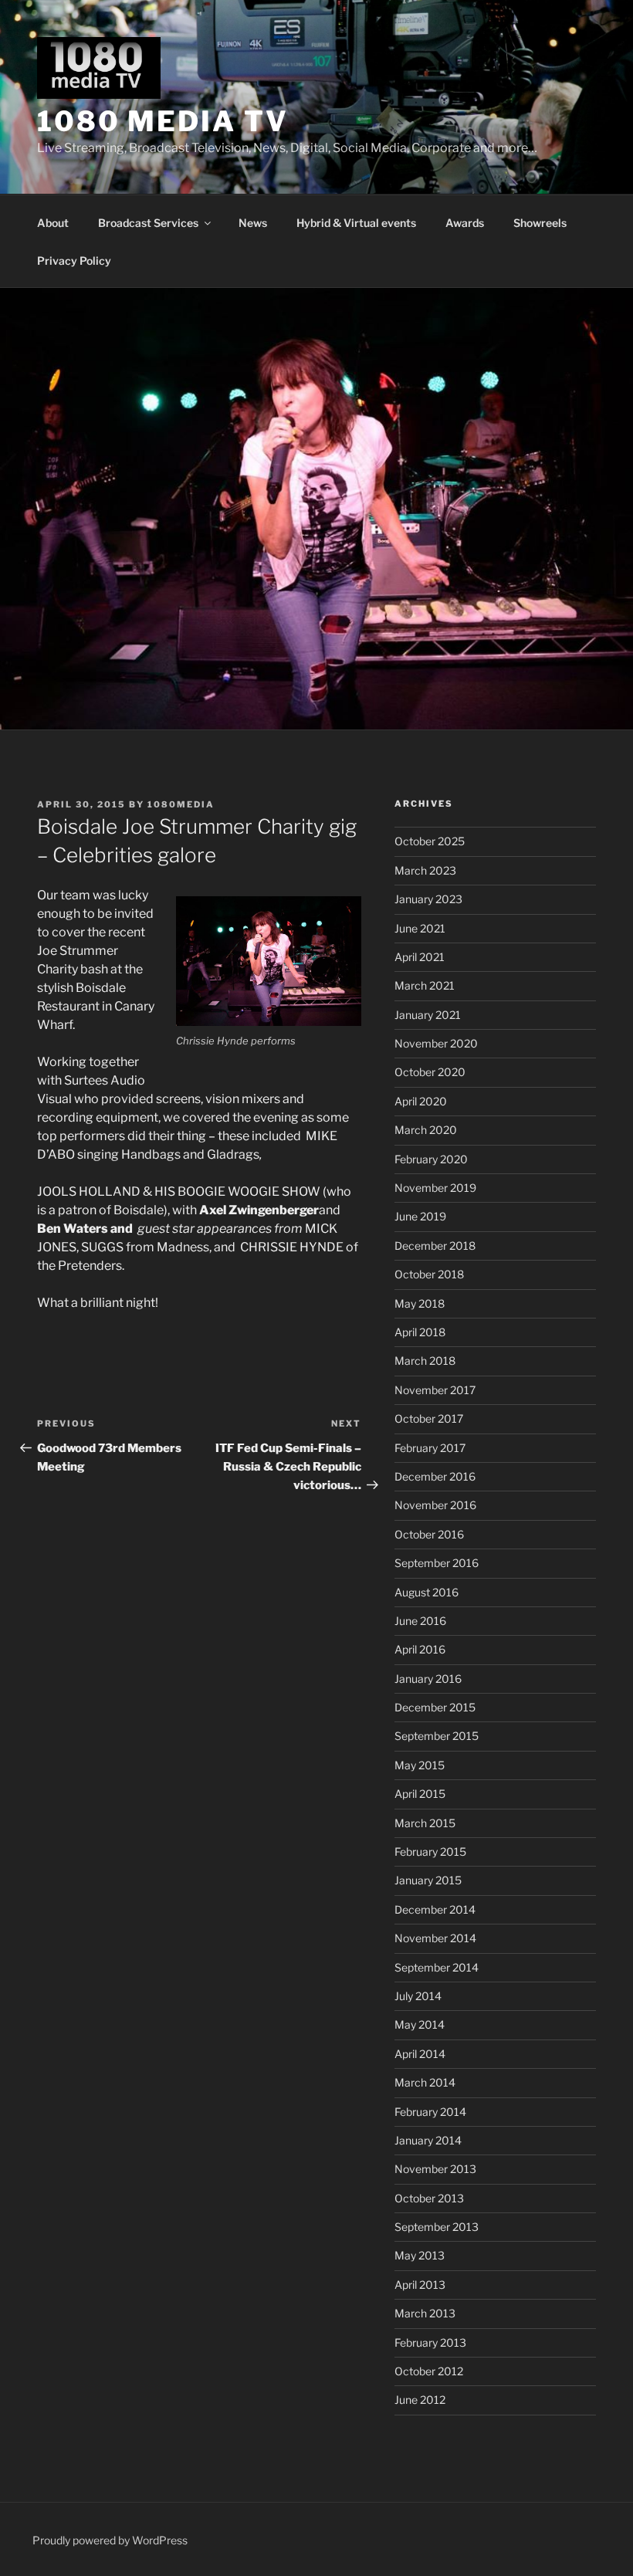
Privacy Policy (74, 261)
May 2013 (420, 2255)
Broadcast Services (148, 223)
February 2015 (430, 1852)
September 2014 (437, 1967)
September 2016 (437, 1563)
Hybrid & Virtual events (356, 223)
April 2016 (420, 1649)
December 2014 (435, 1909)
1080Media (181, 804)
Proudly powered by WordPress (110, 2540)
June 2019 (420, 1216)
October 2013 (429, 2198)
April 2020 (421, 1101)
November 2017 (435, 1390)
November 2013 (435, 2169)
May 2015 (420, 1765)
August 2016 (427, 1592)
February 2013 (430, 2342)
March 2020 (426, 1130)
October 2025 (430, 841)
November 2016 (435, 1505)
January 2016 (428, 1679)
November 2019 (435, 1188)
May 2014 (420, 2024)
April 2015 (420, 1794)
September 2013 (437, 2227)
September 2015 (437, 1736)
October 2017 (429, 1418)
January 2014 (428, 2140)
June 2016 (420, 1621)
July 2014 (418, 1996)
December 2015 (435, 1707)
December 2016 (435, 1476)
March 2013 (425, 2313)
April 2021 (420, 957)
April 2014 (420, 2054)
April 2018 (420, 1332)
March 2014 (425, 2082)
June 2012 (420, 2400)
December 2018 (435, 1246)
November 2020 (436, 1043)
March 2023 (425, 870)
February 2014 (430, 2112)
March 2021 (425, 985)
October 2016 (429, 1534)
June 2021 (420, 928)
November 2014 (435, 1938)
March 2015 (425, 1823)
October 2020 (430, 1072)
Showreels (540, 223)
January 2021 (428, 1015)
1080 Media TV (162, 121)
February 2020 (431, 1159)
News (253, 223)
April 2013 (420, 2285)
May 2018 (420, 1303)
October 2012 (429, 2371)
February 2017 (430, 1448)
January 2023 (428, 899)
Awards (465, 223)
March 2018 (425, 1361)
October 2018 (429, 1274)
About (53, 223)
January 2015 (428, 1880)
